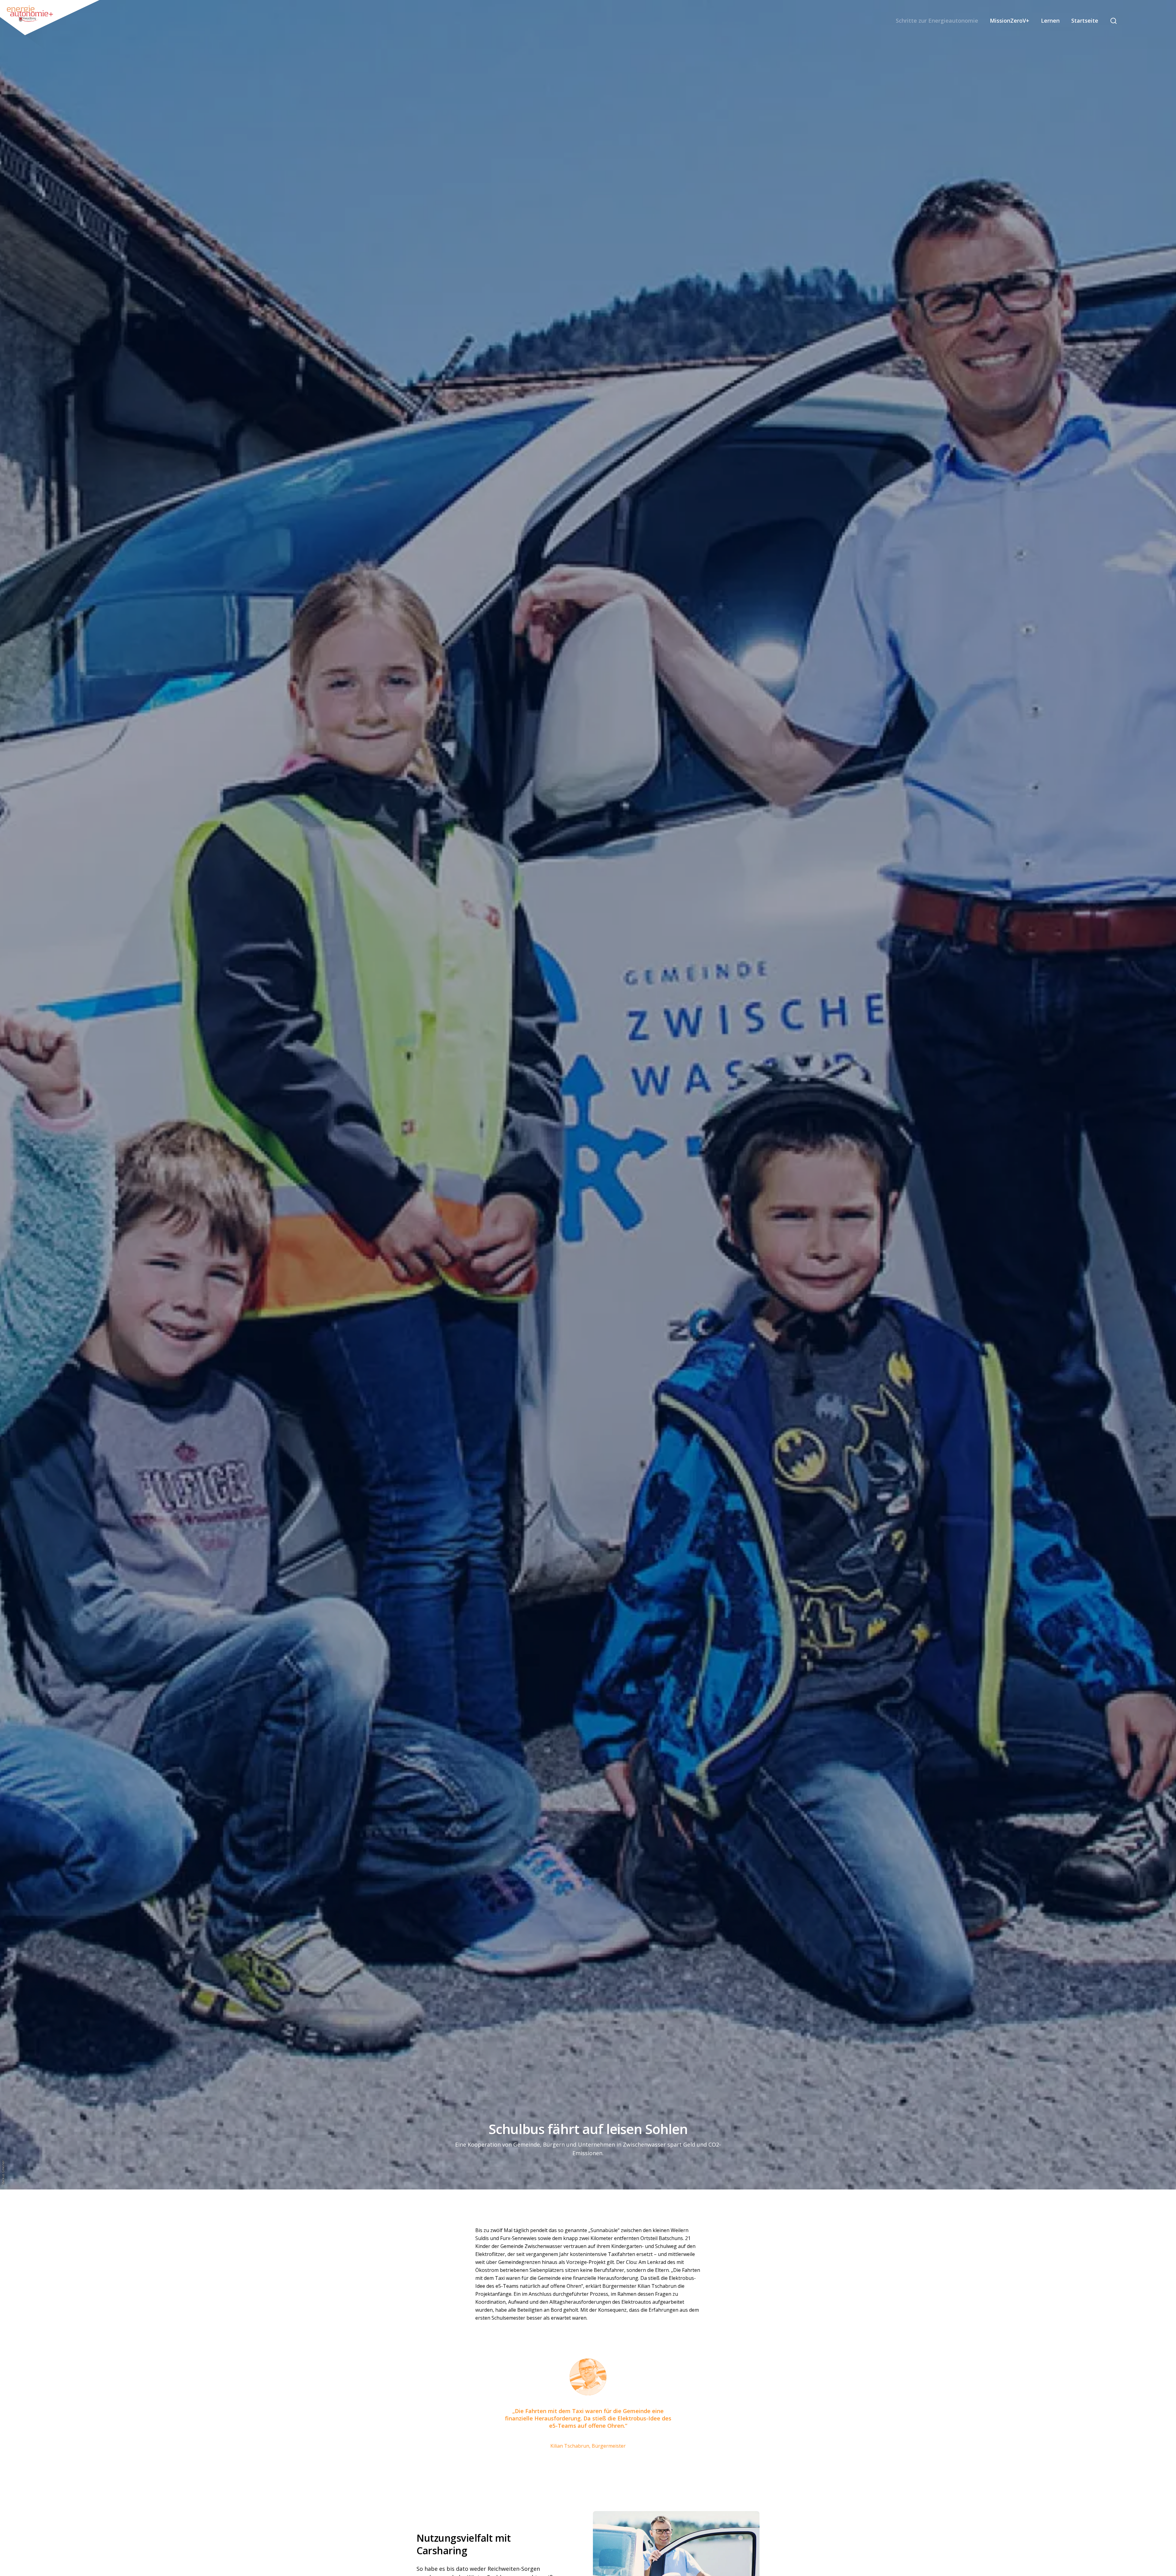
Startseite (1085, 21)
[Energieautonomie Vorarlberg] (51, 26)
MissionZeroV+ (1010, 21)
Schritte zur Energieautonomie (937, 21)
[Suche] (1114, 21)
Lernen (1050, 21)
